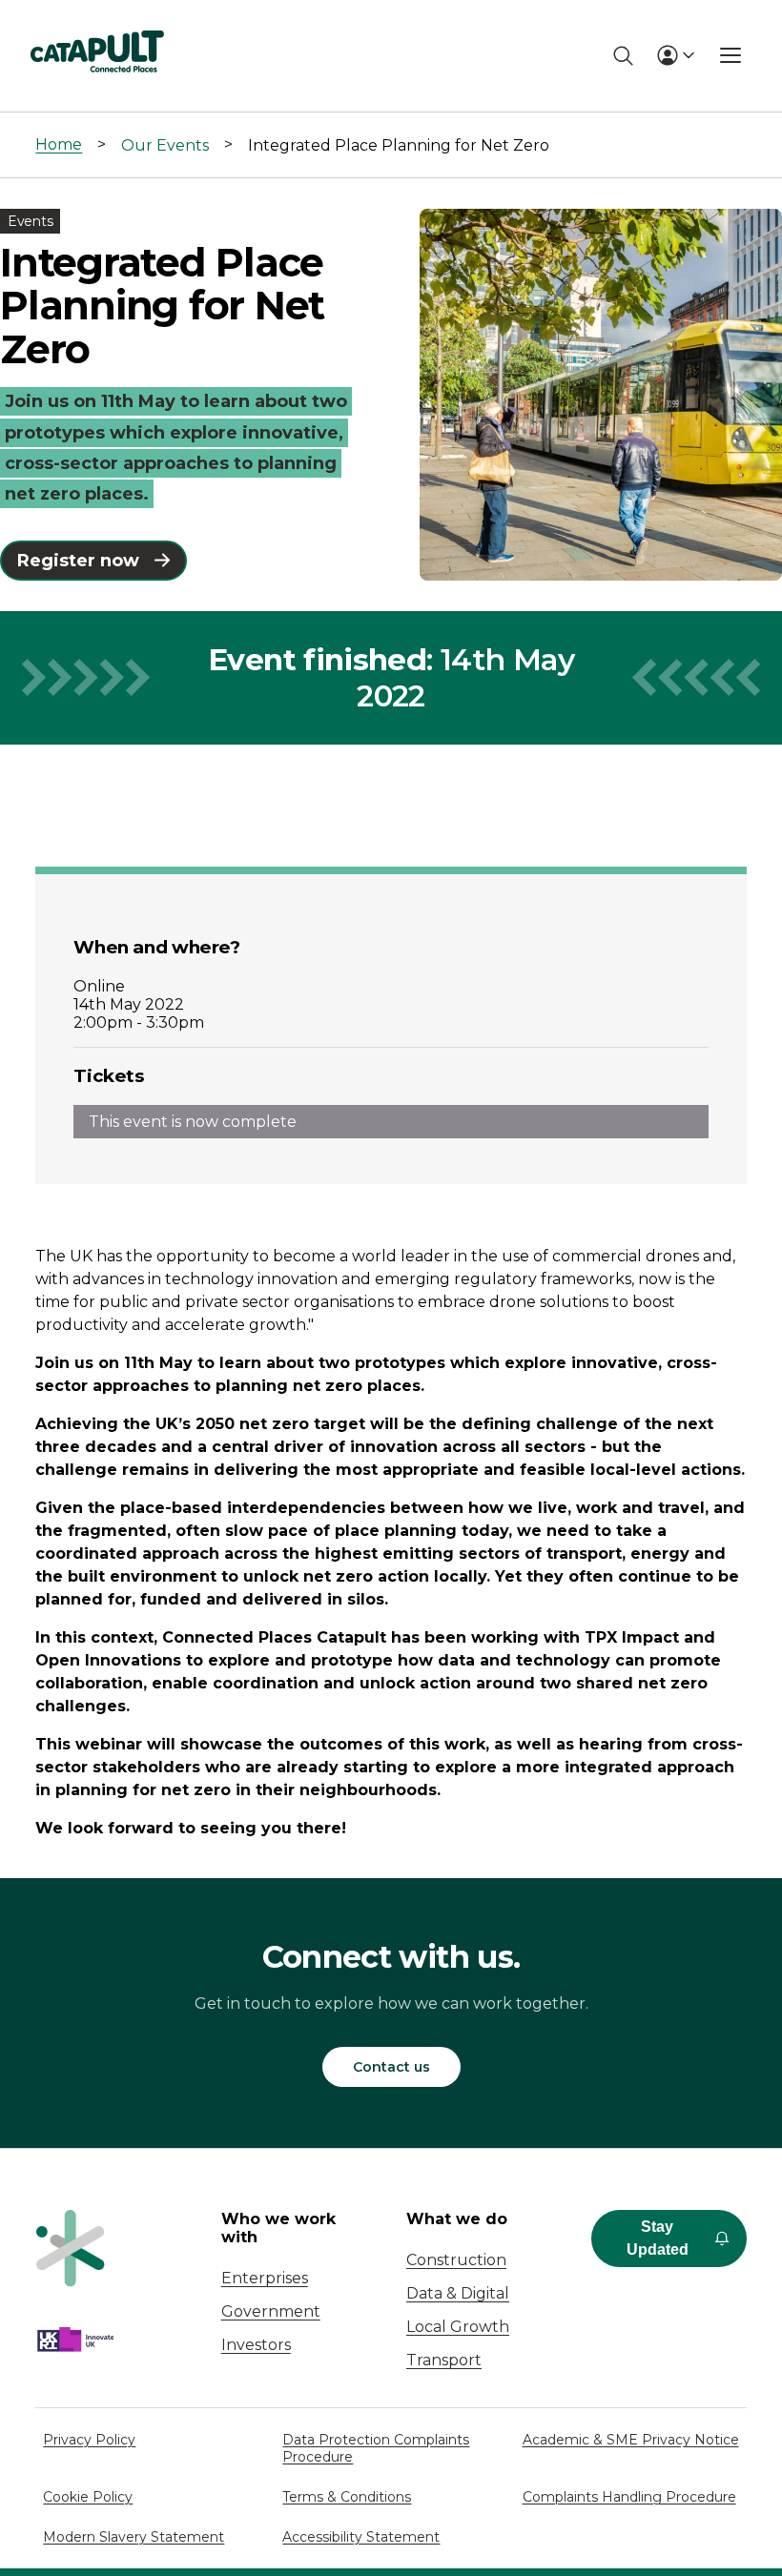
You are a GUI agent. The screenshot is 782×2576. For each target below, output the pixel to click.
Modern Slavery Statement (134, 2537)
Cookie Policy (88, 2497)
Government (271, 2311)
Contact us (391, 2067)
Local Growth (458, 2327)
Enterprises (265, 2278)
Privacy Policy (89, 2440)
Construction (456, 2260)
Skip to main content (94, 23)
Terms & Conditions (347, 2497)
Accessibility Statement (361, 2537)
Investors (256, 2345)
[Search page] (623, 56)
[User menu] (675, 55)
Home (59, 144)
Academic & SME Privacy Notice (631, 2440)
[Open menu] (731, 55)
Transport (444, 2360)
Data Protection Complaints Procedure (376, 2448)
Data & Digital (458, 2293)
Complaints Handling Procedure (629, 2497)
